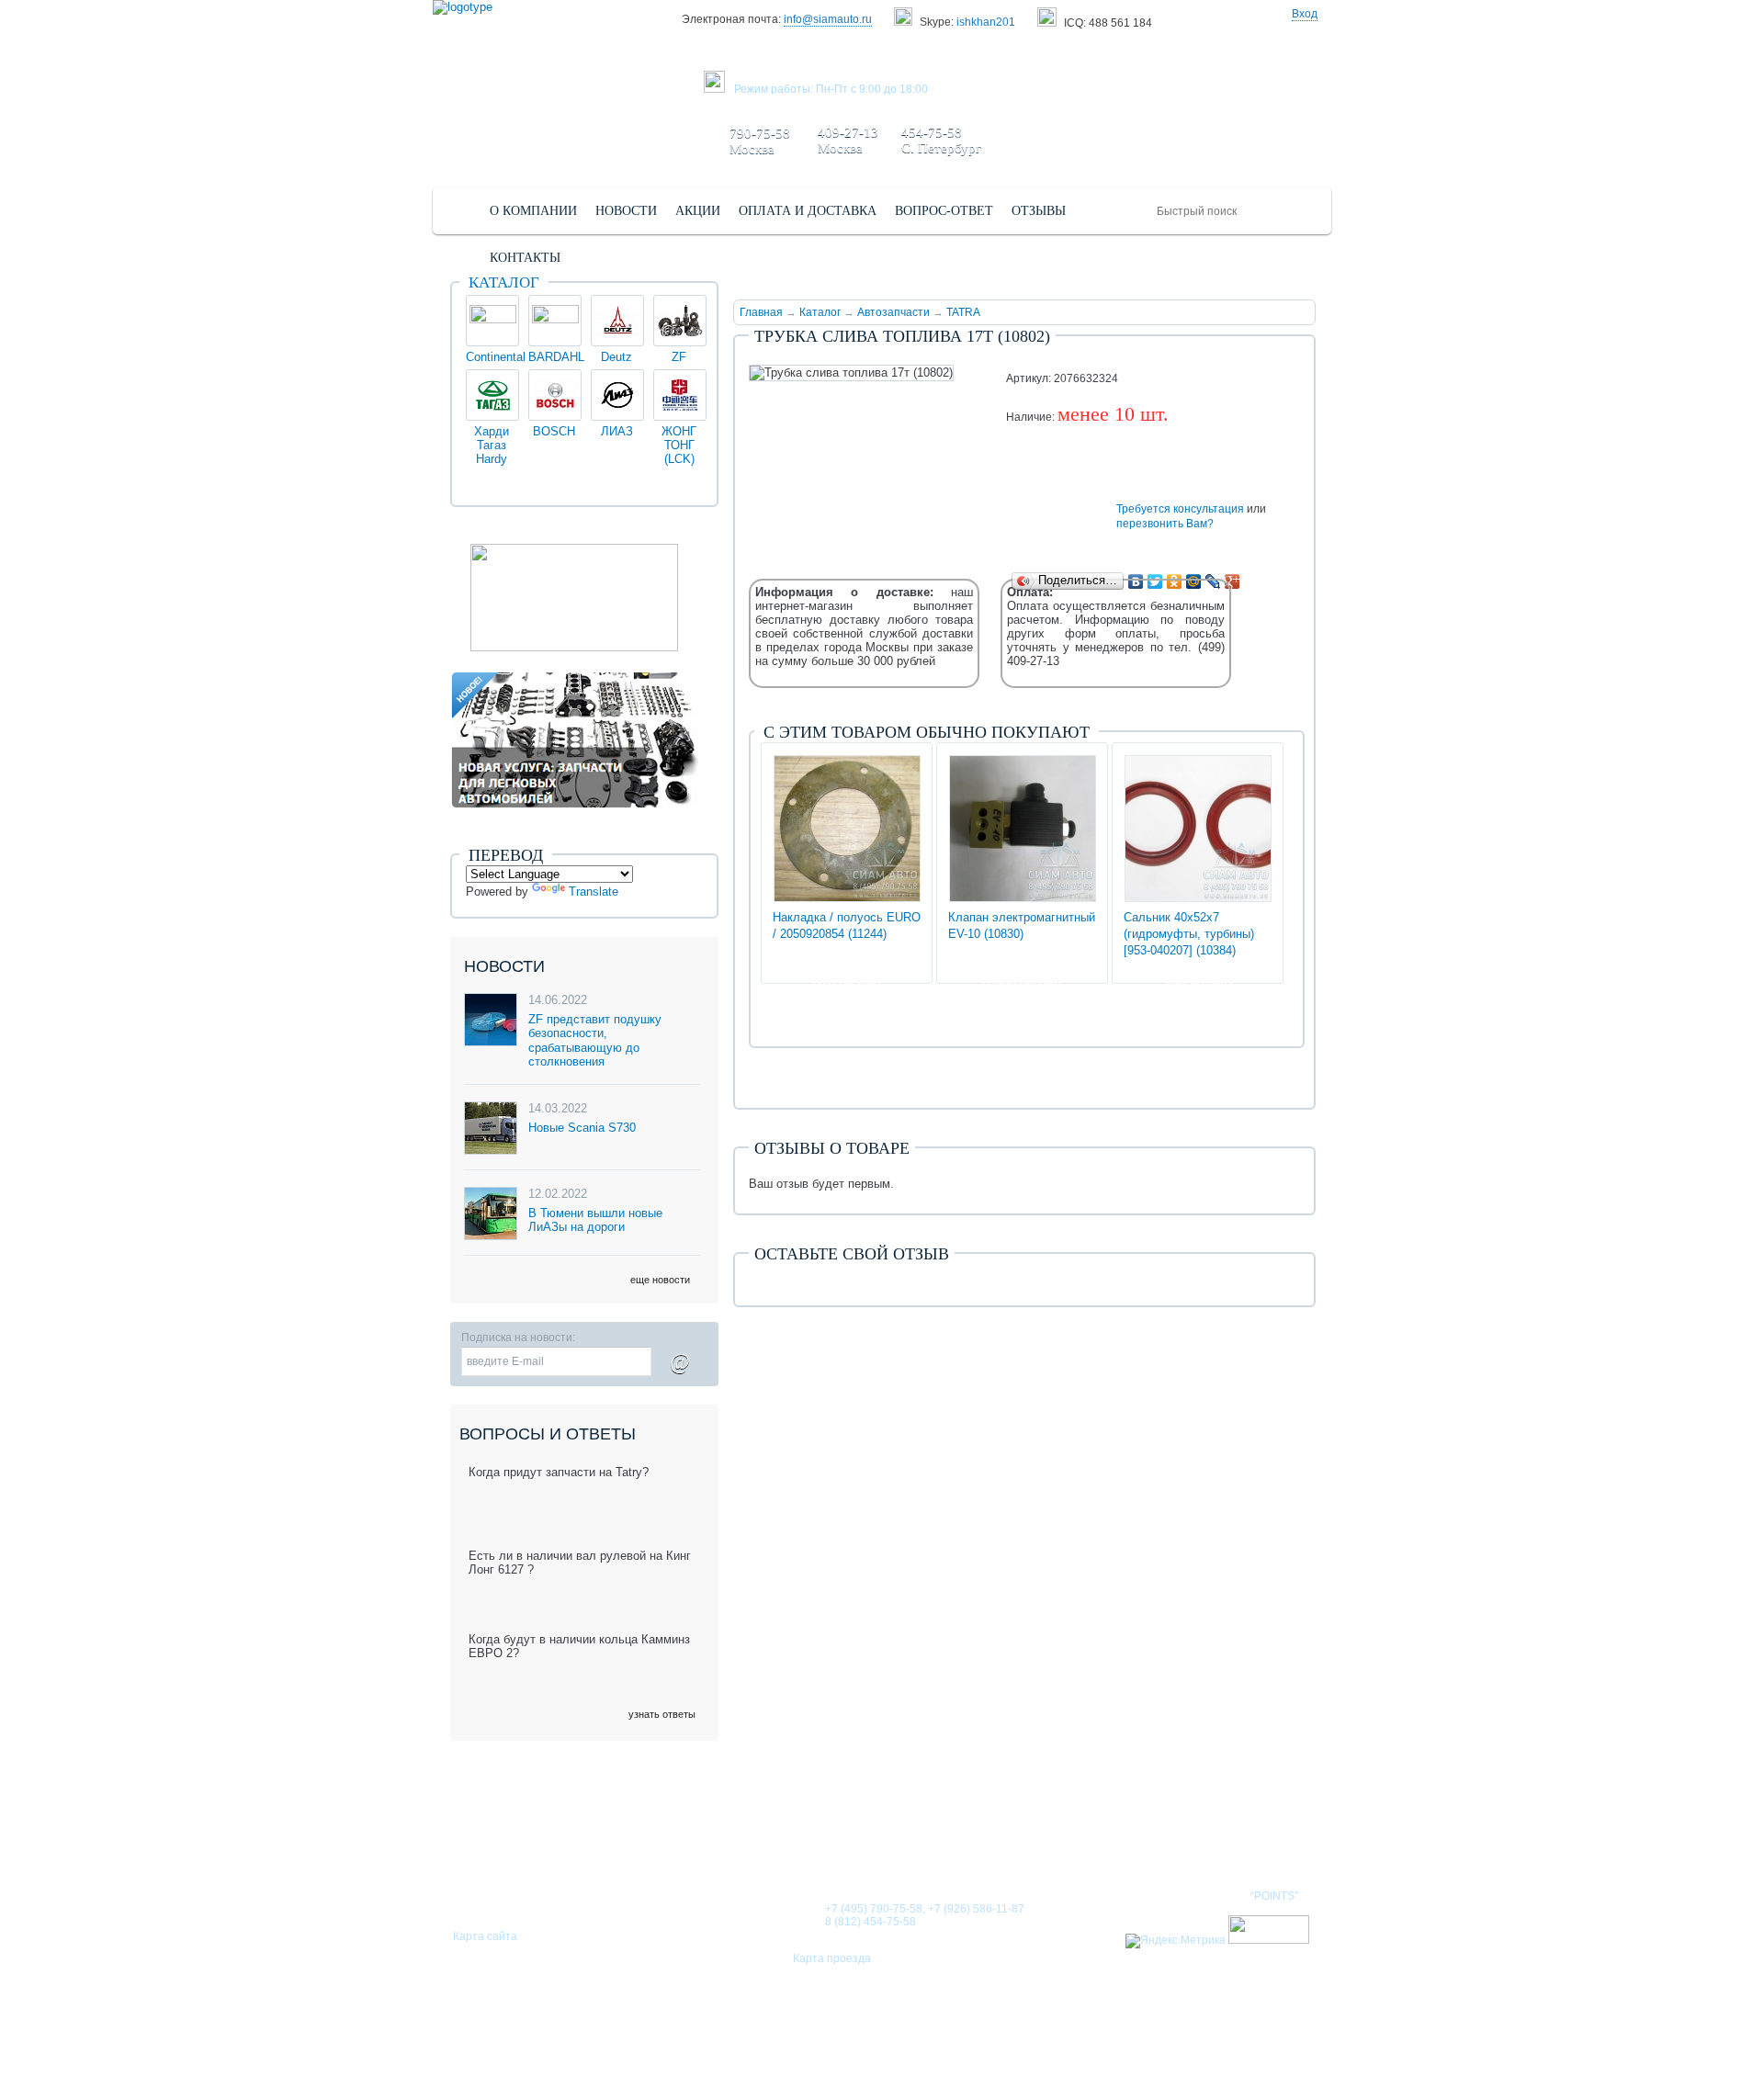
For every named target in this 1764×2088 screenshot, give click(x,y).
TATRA (963, 312)
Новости (895, 1838)
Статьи (978, 1838)
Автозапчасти (893, 312)
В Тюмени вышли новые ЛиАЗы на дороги (595, 1220)
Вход (1305, 14)
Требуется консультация (1180, 509)
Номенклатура (1253, 1838)
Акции (1052, 1838)
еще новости (660, 1280)
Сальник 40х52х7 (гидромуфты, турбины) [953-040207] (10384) (1189, 934)
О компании (793, 1838)
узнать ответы (662, 1714)
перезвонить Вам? (1165, 524)
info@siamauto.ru (828, 19)
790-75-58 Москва (760, 141)
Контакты (1138, 1838)
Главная (761, 312)
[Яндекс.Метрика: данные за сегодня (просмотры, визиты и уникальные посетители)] (1176, 1941)
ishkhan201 (986, 22)
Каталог (820, 312)
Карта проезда (832, 1958)
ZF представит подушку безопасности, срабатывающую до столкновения (595, 1041)
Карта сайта (485, 1936)
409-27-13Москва (848, 140)
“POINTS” (1274, 1896)
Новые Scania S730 (582, 1128)
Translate (594, 892)
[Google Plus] (1233, 581)
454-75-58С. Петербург (941, 140)
